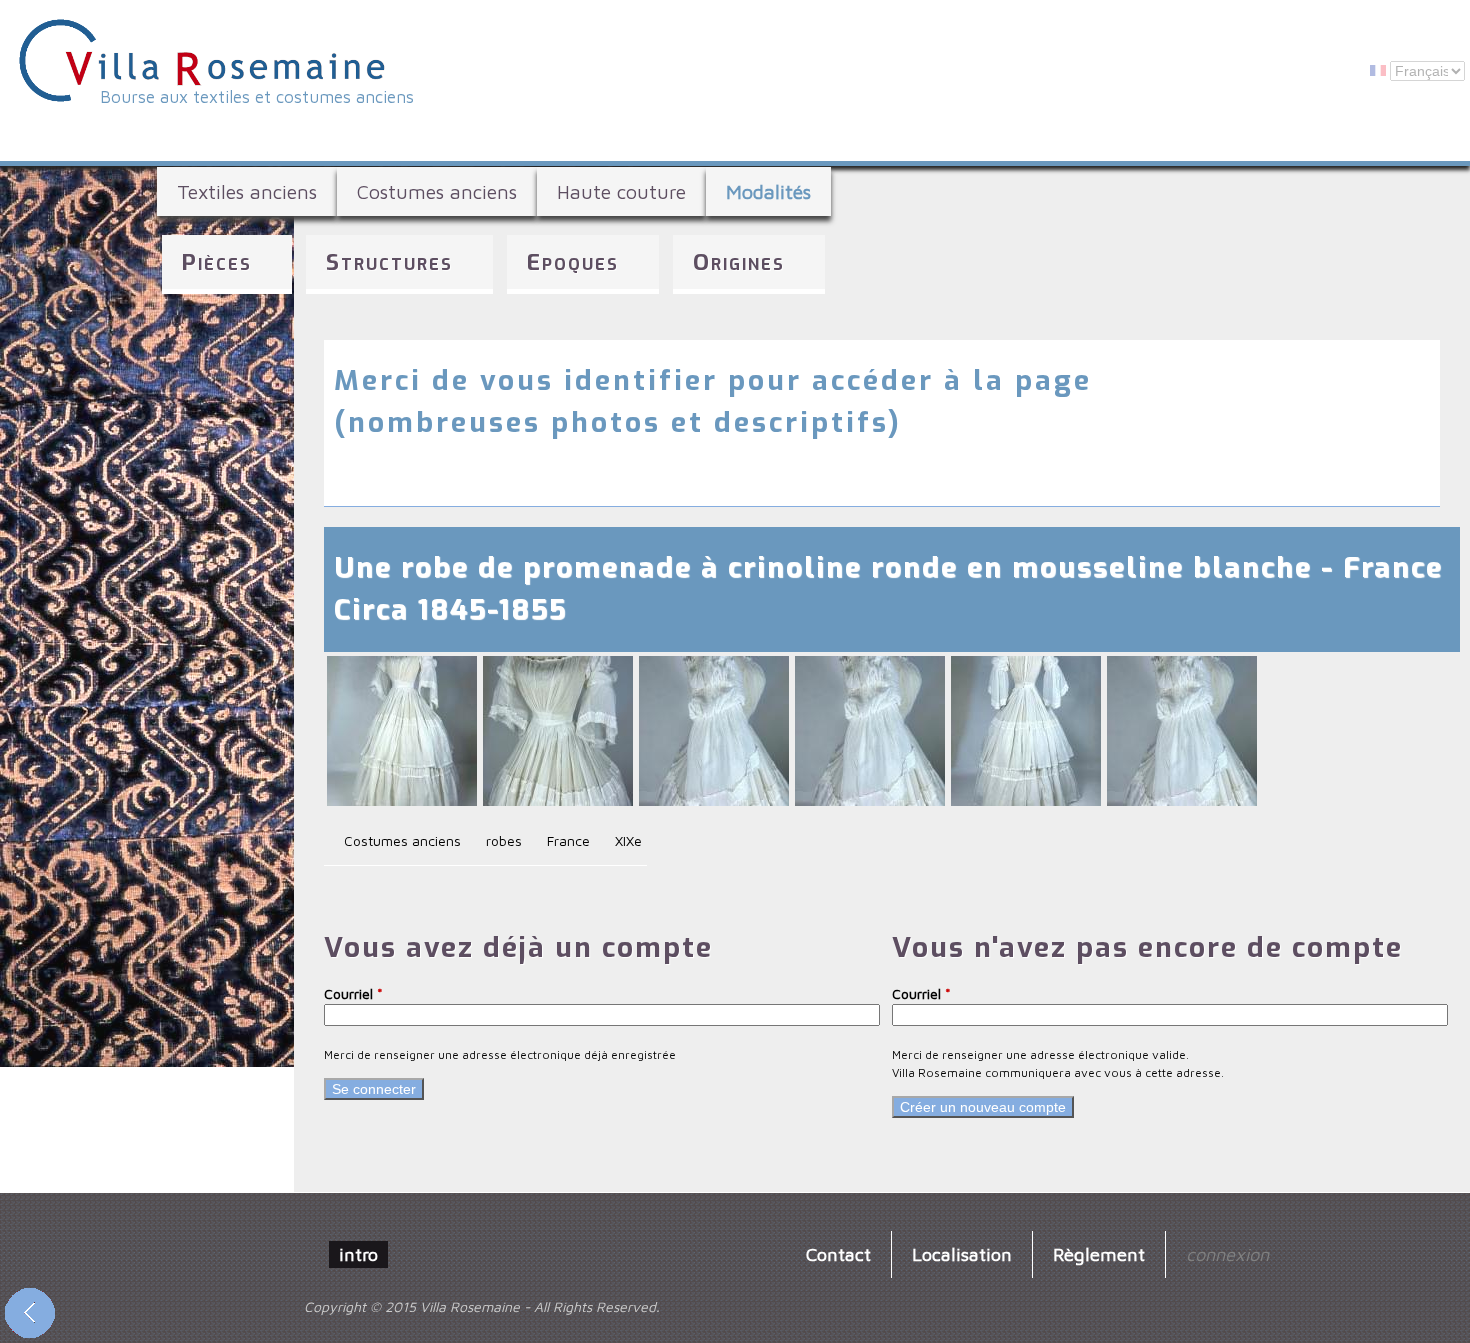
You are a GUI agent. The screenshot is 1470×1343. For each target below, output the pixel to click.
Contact (838, 1254)
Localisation (962, 1254)
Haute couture (621, 191)
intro (358, 1254)
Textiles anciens (247, 191)
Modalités (768, 191)
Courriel (353, 993)
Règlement (1099, 1254)
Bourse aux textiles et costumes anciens (257, 97)
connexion (1227, 1254)
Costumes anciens (437, 191)
